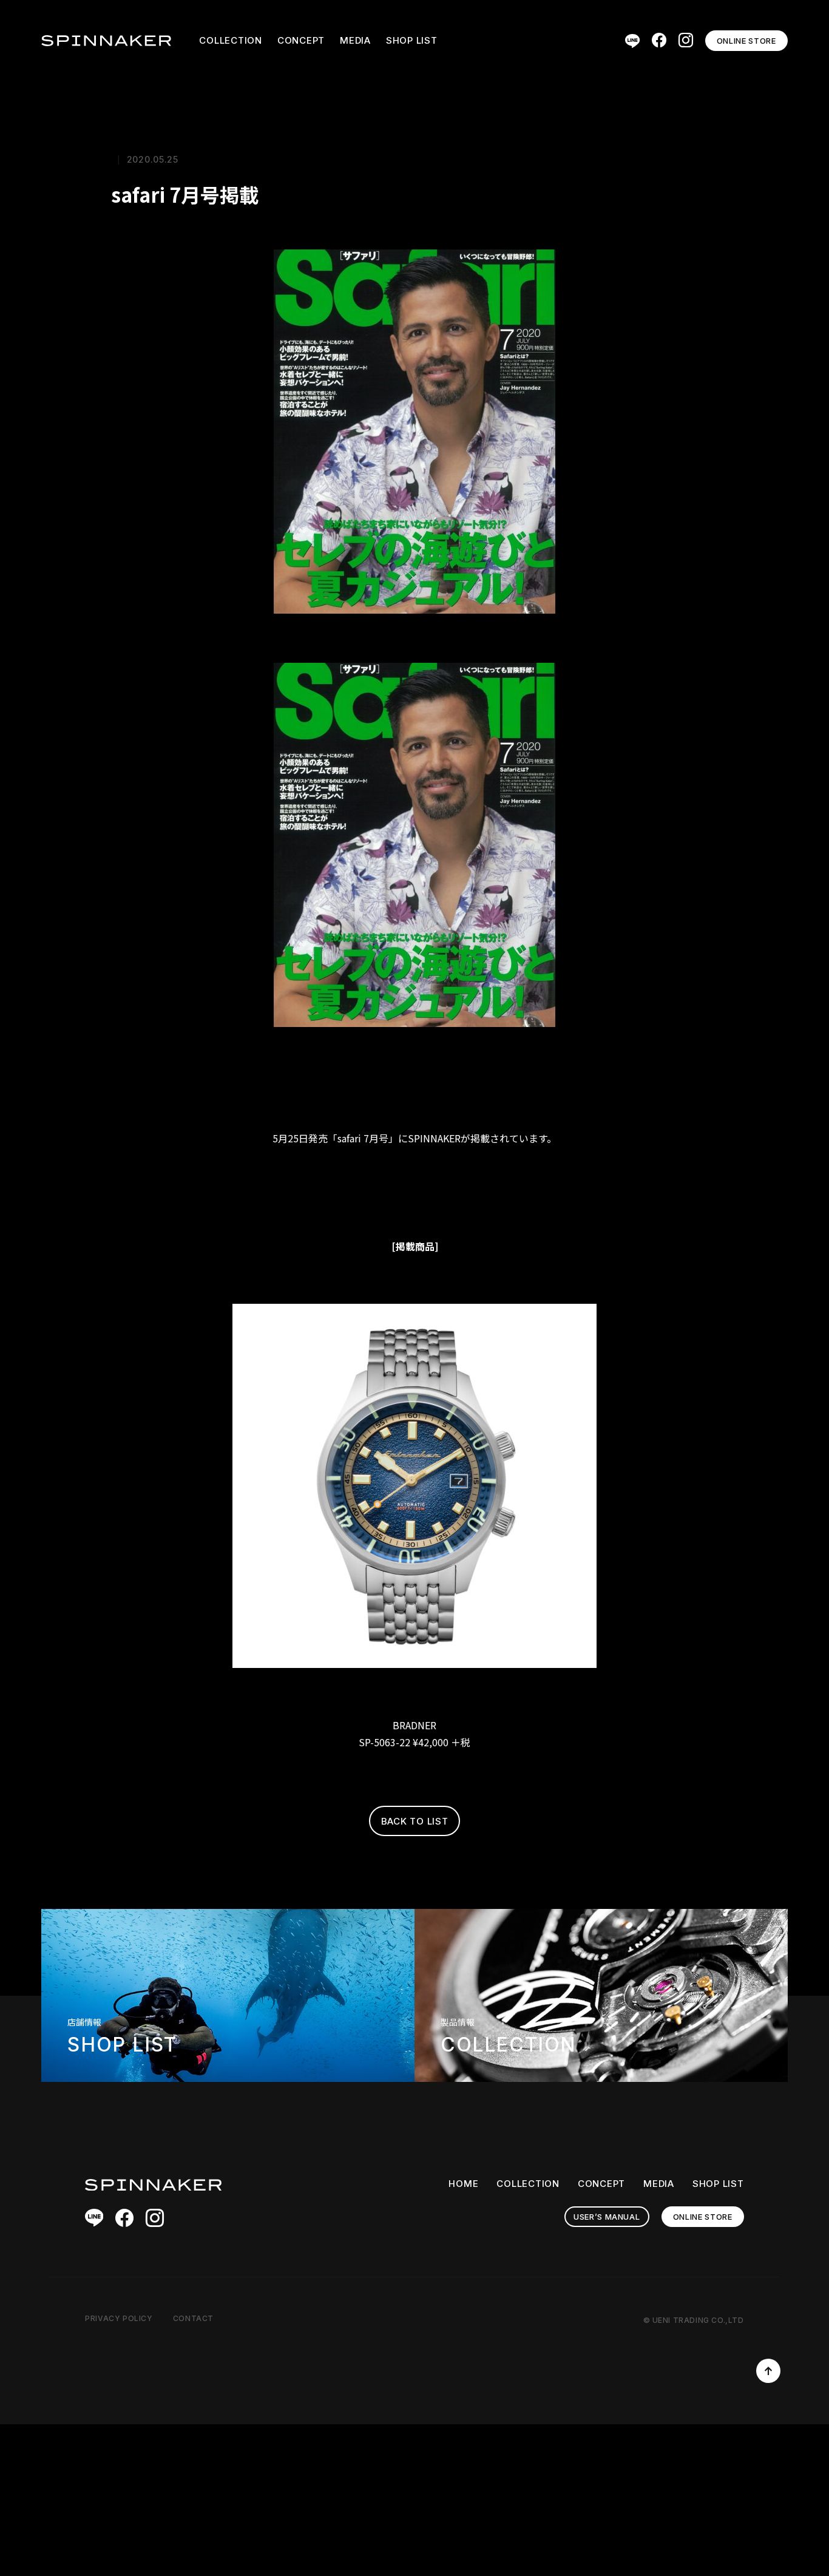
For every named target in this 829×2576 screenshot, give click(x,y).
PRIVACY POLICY (119, 2318)
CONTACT (193, 2318)
